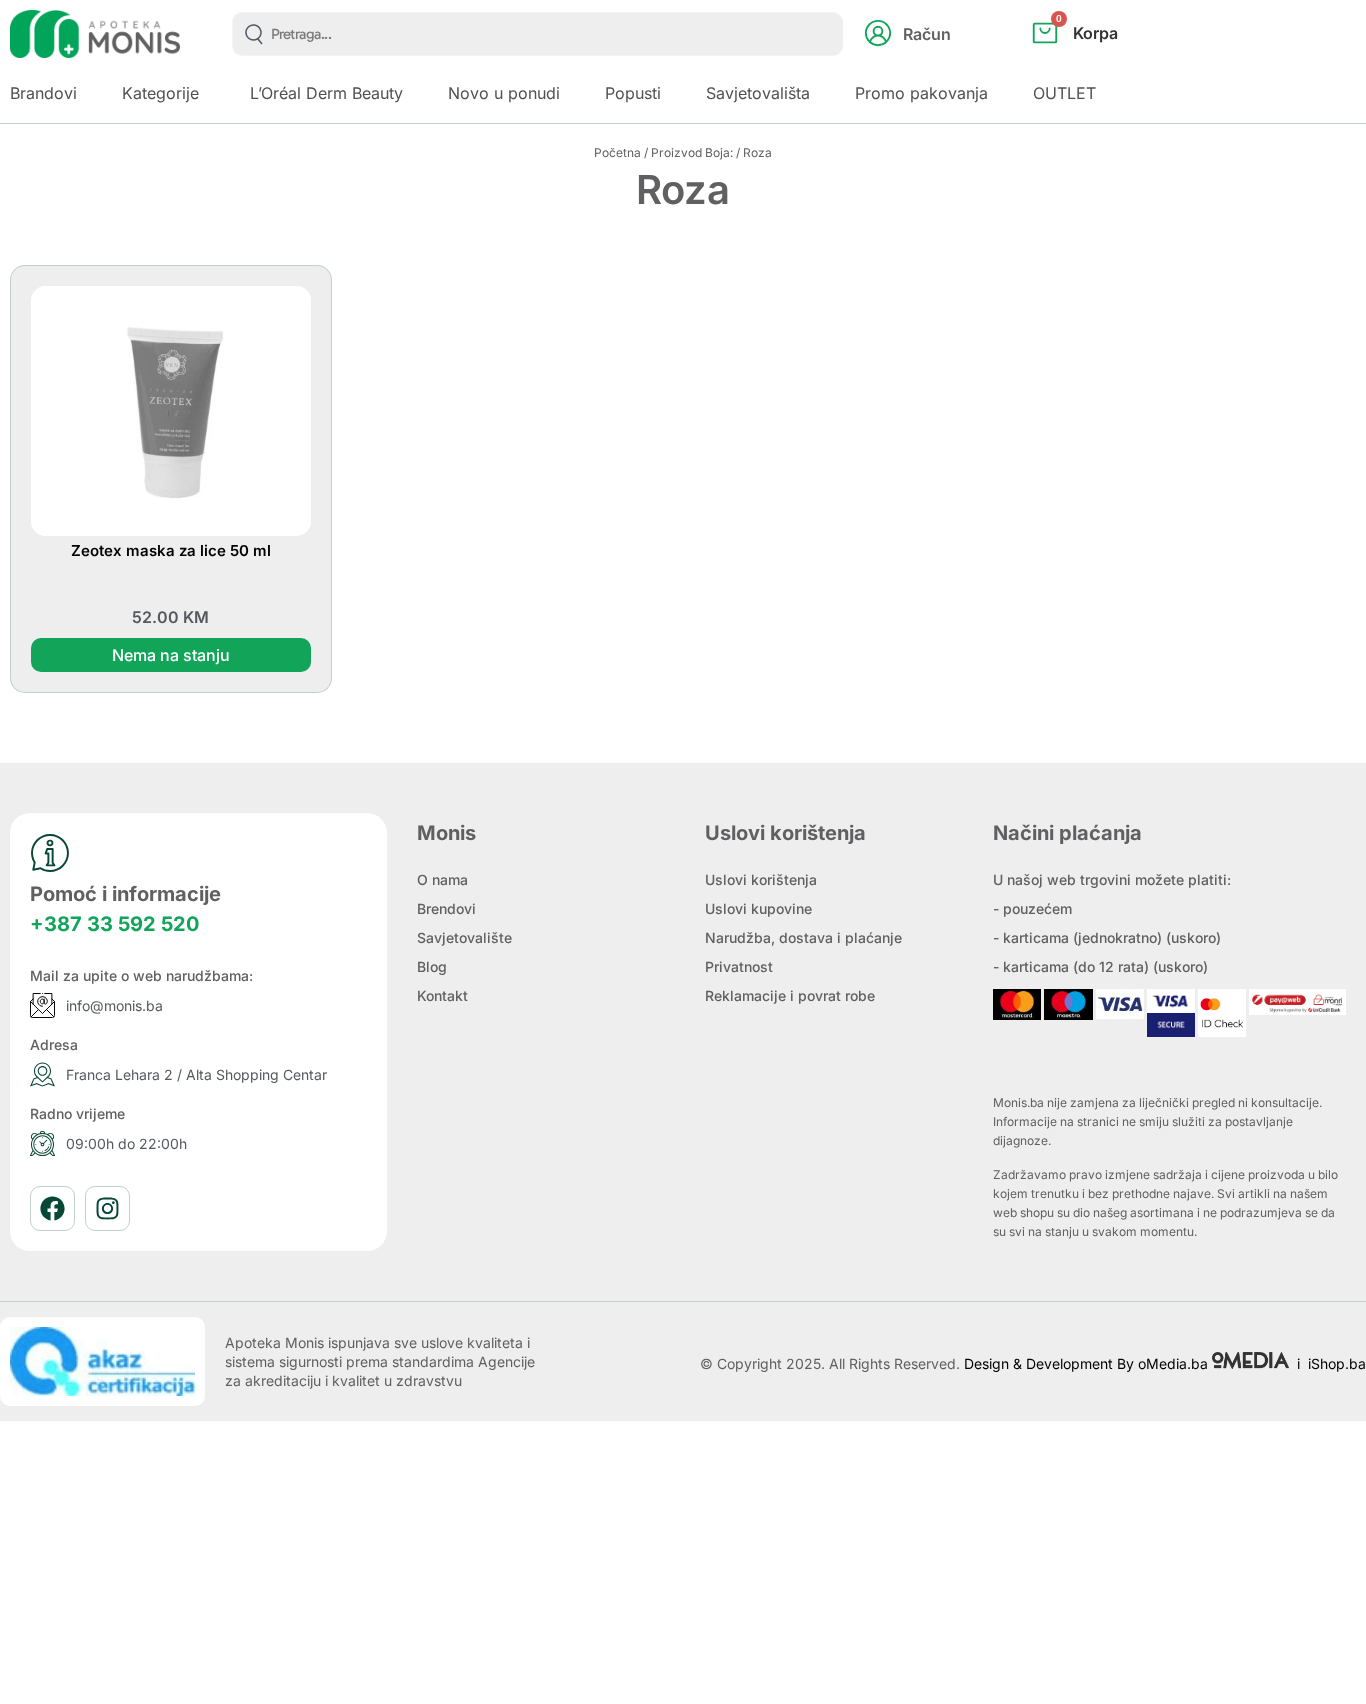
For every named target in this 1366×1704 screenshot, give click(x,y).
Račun (927, 34)
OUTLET (1064, 93)
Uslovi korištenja (761, 879)
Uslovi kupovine (758, 908)
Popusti (633, 93)
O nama (442, 879)
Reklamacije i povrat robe (790, 995)
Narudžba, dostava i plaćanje (803, 937)
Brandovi (43, 93)
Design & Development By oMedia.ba (1088, 1363)
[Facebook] (52, 1208)
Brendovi (446, 908)
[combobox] (537, 34)
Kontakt (442, 995)
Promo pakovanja (921, 93)
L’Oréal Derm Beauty (326, 93)
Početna (617, 152)
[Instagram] (107, 1208)
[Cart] (1096, 66)
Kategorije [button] (160, 93)
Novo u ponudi (504, 93)
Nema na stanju (171, 655)
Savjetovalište (464, 937)
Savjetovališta (758, 93)
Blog (432, 966)
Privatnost (739, 966)
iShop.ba (1337, 1363)
